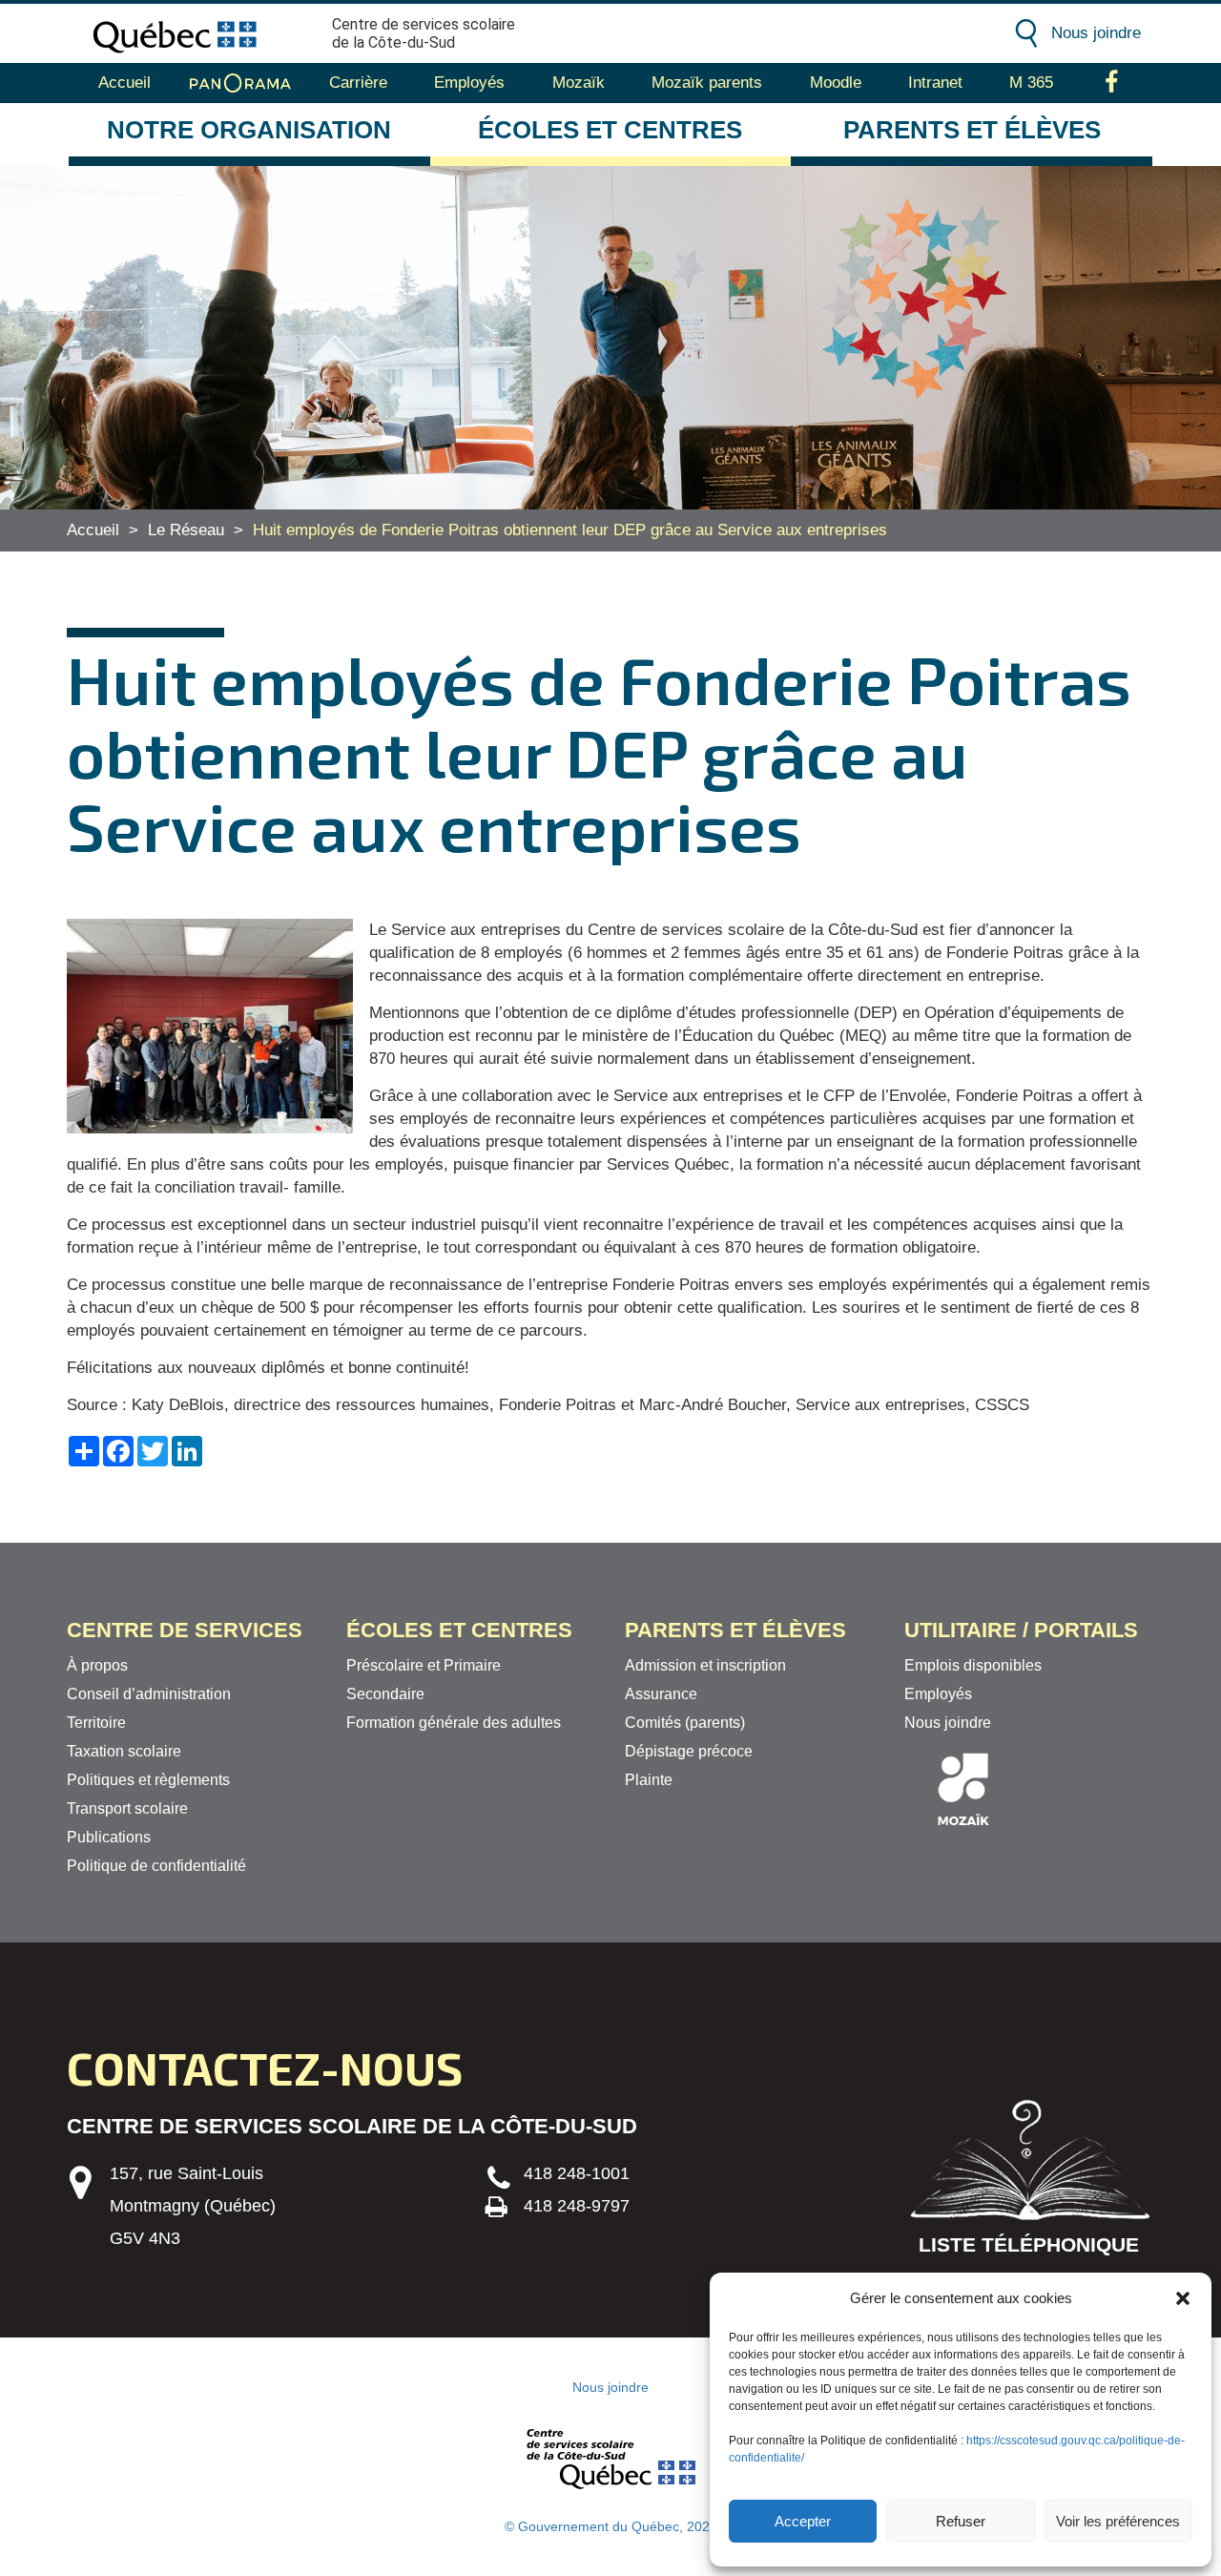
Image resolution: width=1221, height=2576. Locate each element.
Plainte (649, 1780)
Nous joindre (1096, 33)
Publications (109, 1837)
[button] (1183, 2298)
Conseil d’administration (149, 1694)
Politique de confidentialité (156, 1866)
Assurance (661, 1694)
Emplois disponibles (973, 1665)
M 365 (1031, 83)
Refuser (961, 2521)
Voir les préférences (1118, 2521)
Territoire (96, 1723)
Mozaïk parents (707, 83)
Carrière (358, 83)
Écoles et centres (610, 130)
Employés (469, 83)
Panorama (240, 83)
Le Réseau (186, 530)
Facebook (1112, 83)
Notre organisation (249, 130)
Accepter (803, 2521)
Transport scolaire (127, 1808)
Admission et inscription (705, 1665)
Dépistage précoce (689, 1751)
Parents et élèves (972, 130)
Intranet (935, 83)
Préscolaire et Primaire (424, 1665)
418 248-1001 (577, 2173)
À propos (97, 1665)
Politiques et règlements (148, 1780)
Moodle (836, 83)
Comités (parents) (685, 1723)
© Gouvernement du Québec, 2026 (611, 2526)
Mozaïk (579, 83)
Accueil (124, 83)
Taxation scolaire (124, 1751)
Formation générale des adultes (454, 1723)
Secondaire (385, 1694)
